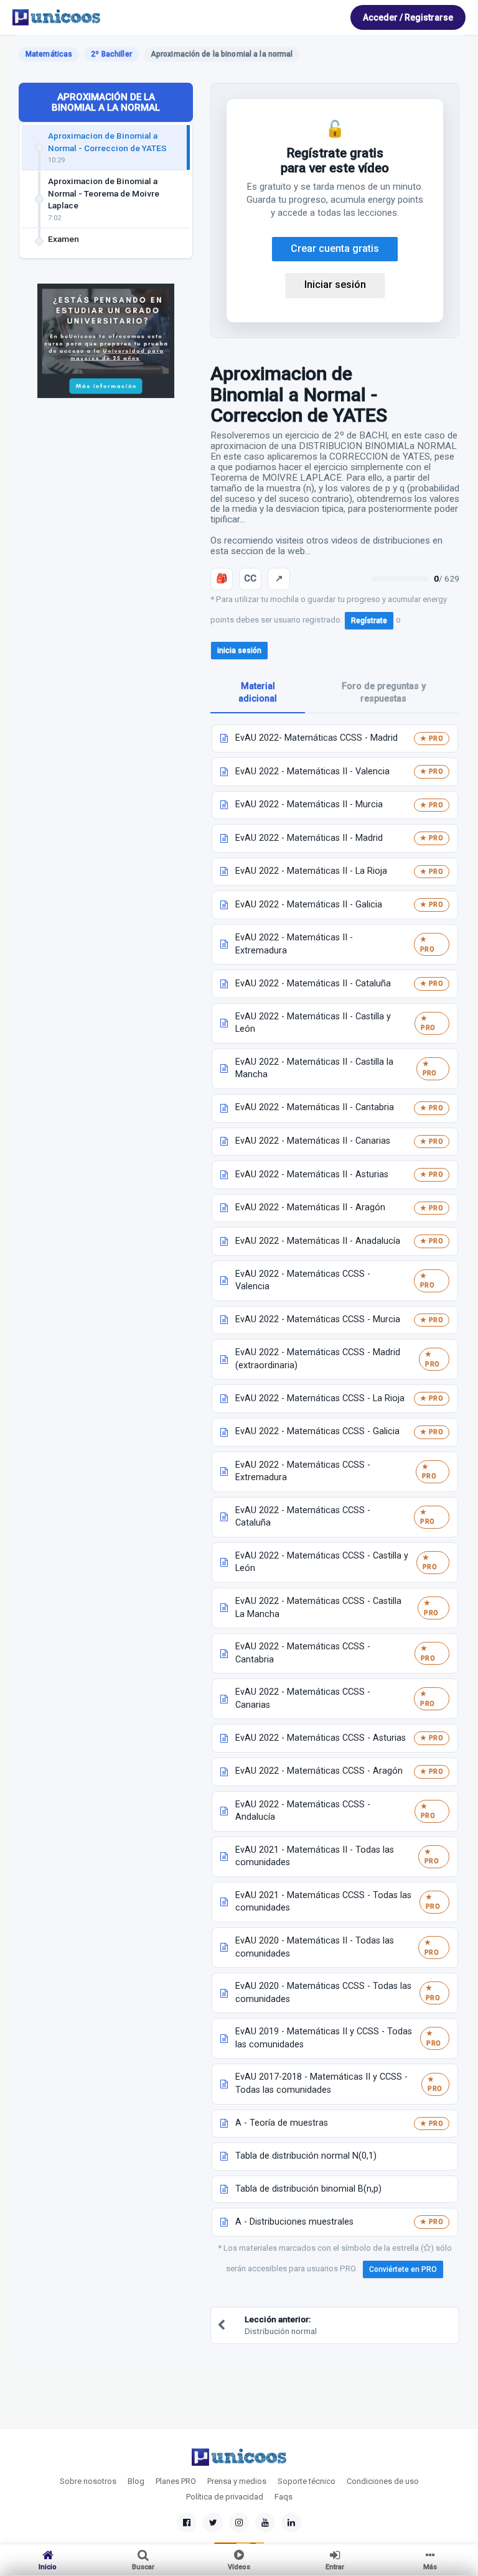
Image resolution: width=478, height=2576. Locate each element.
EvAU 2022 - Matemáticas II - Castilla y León (313, 1023)
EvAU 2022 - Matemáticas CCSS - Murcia (318, 1319)
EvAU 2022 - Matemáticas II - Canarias (313, 1141)
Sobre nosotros (88, 2481)
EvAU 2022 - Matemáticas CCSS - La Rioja (320, 1398)
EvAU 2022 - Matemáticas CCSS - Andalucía (303, 1811)
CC (250, 578)
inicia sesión (239, 651)
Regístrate (369, 621)
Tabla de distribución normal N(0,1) (306, 2156)
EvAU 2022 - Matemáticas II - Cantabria (315, 1107)
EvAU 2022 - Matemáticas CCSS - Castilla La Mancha (318, 1608)
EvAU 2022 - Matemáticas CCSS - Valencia (303, 1281)
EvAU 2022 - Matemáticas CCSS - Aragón (319, 1771)
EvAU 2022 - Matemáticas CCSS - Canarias (303, 1698)
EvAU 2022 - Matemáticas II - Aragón (310, 1207)
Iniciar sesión (335, 285)
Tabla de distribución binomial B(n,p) (308, 2189)
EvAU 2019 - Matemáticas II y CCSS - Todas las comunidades (324, 2038)
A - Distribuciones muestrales (294, 2222)
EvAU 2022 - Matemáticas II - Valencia (312, 771)
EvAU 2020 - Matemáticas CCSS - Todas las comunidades (323, 1993)
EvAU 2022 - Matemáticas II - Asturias (312, 1174)
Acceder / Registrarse (408, 17)
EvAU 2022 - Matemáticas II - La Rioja (311, 871)
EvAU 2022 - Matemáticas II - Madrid (309, 838)
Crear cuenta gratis (335, 248)
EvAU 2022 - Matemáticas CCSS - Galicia (317, 1431)
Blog (136, 2481)
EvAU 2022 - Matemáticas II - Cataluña (313, 984)
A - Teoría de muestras (282, 2123)
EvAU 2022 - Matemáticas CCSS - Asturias (321, 1738)
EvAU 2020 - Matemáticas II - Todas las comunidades (315, 1947)
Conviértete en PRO (403, 2269)
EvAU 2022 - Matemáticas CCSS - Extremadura (303, 1471)
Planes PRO (176, 2481)
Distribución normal (281, 2325)
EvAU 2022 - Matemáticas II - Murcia (309, 804)
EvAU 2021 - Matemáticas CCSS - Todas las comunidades (323, 1902)
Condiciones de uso (383, 2481)
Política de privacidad (225, 2497)
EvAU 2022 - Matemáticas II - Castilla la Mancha (314, 1068)
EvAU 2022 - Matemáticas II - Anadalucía (318, 1241)
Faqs (284, 2497)
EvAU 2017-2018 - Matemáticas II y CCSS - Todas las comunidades (321, 2083)
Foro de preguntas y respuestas (384, 693)
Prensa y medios (237, 2481)
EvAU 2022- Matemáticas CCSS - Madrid (316, 738)
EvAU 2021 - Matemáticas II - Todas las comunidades (315, 1856)
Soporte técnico (307, 2481)
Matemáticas (49, 54)
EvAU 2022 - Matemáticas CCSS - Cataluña (303, 1517)
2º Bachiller (111, 54)
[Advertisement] (106, 501)
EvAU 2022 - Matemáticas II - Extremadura (294, 944)
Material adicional (258, 693)
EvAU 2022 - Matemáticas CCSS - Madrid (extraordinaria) (318, 1359)
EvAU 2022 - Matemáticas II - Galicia (309, 905)
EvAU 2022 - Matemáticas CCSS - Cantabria (303, 1653)
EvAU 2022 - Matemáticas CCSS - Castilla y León (322, 1562)
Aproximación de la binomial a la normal (106, 102)
